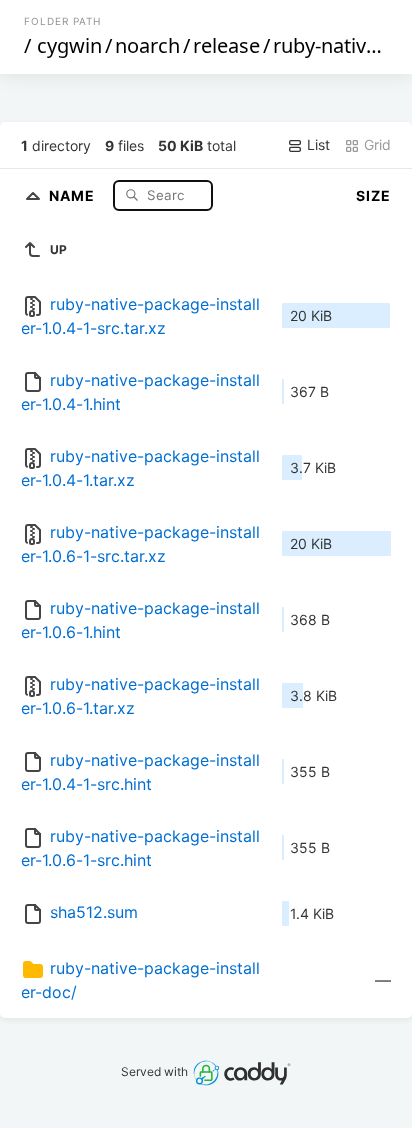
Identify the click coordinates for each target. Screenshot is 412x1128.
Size (373, 195)
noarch (147, 45)
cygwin (69, 45)
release (226, 45)
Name (74, 194)
